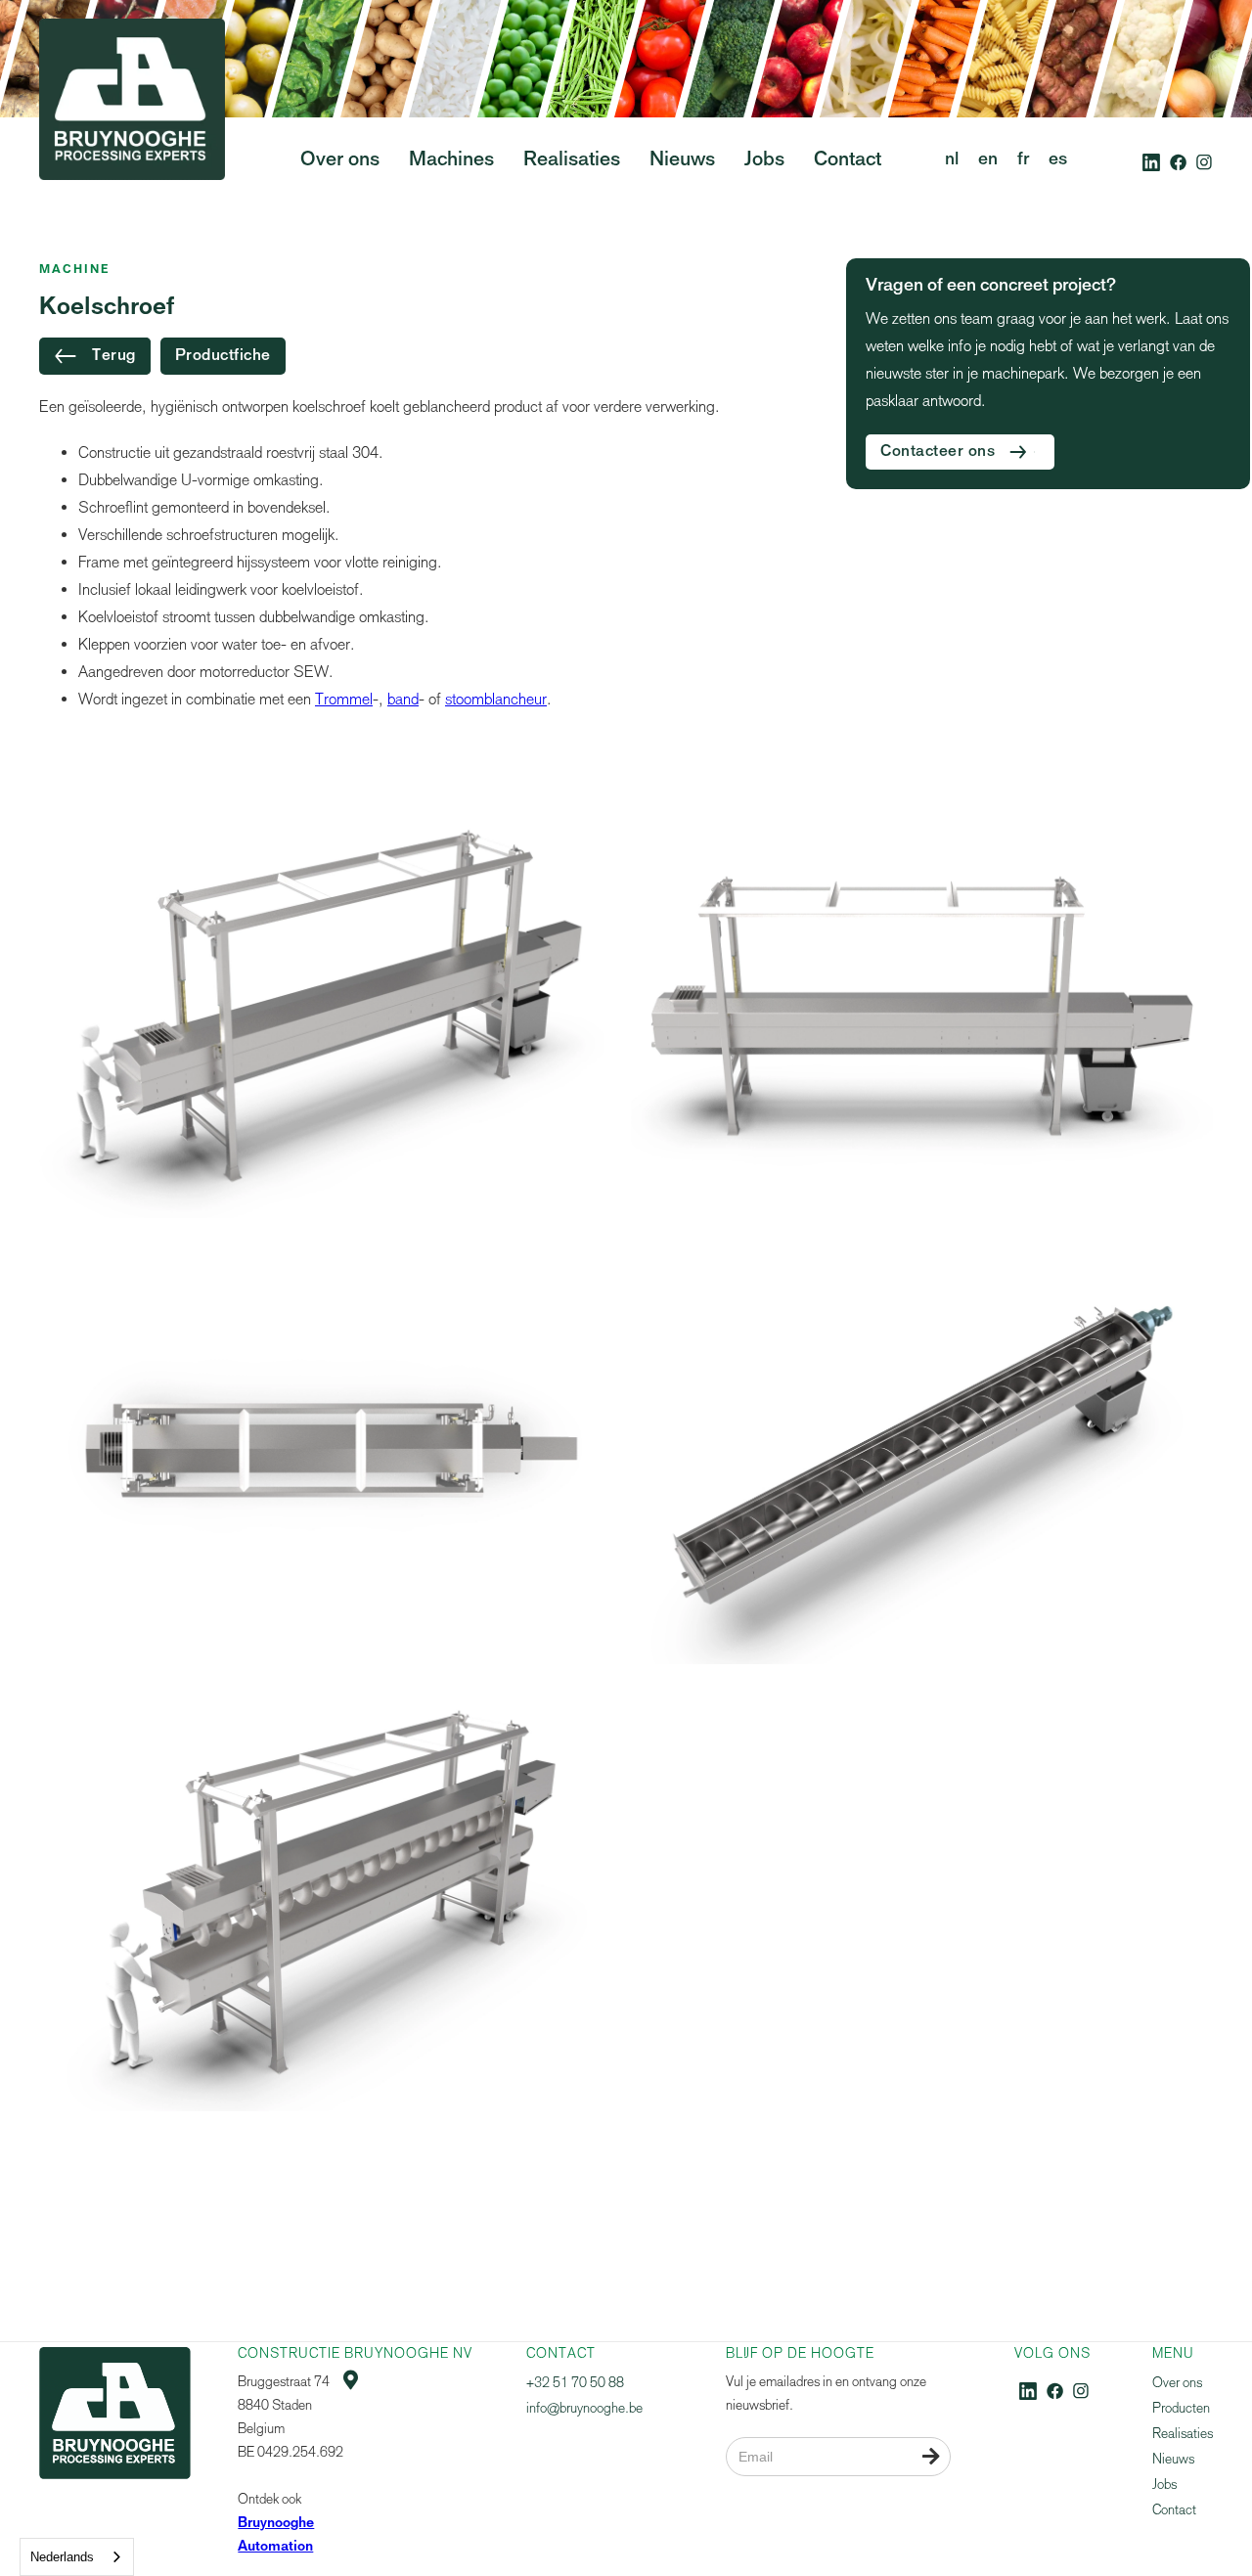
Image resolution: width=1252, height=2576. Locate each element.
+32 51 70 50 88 (575, 2383)
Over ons (1177, 2383)
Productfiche (223, 356)
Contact (1174, 2510)
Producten (1181, 2408)
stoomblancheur (496, 699)
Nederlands (62, 2557)
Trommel (344, 699)
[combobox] (77, 2557)
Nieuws (1173, 2459)
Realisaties (1183, 2434)
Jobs (1164, 2485)
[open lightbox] (330, 1000)
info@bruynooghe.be (584, 2408)
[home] (132, 136)
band (403, 699)
